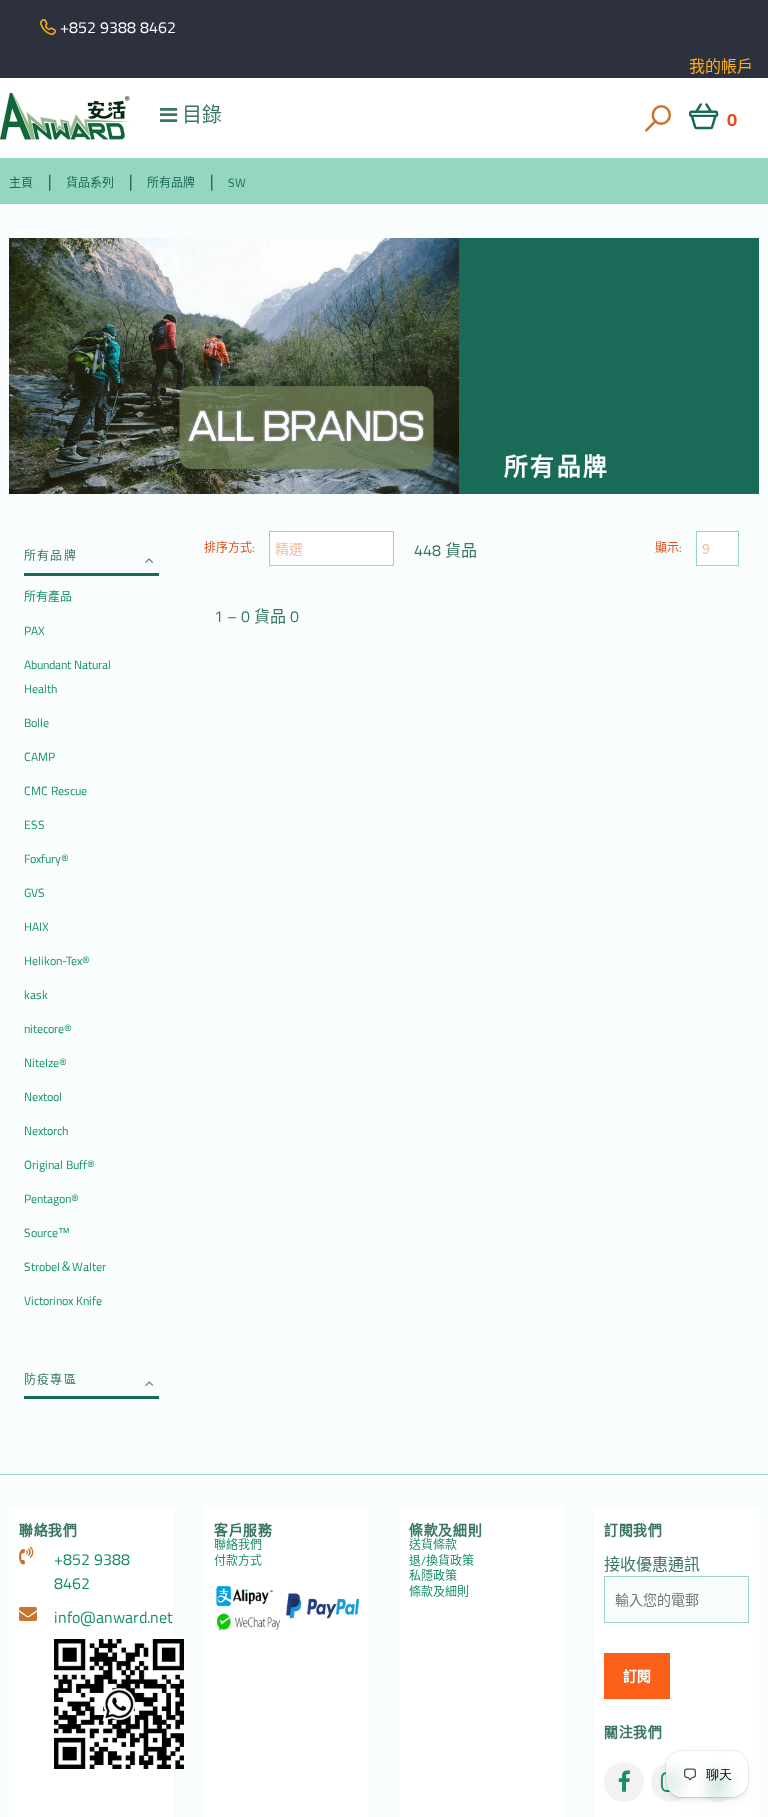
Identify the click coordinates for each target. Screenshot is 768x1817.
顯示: (668, 547)
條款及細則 (439, 1591)
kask (36, 994)
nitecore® (48, 1028)
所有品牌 (171, 182)
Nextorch (46, 1130)
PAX (34, 630)
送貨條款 (433, 1544)
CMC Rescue (55, 790)
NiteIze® (45, 1062)
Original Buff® (59, 1164)
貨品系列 (90, 182)
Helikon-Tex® (57, 960)
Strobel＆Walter (65, 1266)
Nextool (43, 1096)
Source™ (47, 1232)
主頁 (21, 182)
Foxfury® (46, 858)
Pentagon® (51, 1198)
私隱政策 (433, 1575)
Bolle (36, 722)
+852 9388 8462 (92, 1571)
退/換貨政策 (441, 1560)
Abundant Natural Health (67, 676)
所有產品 (48, 596)
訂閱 (637, 1676)
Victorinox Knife (63, 1300)
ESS (34, 824)
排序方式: (229, 547)
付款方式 (238, 1560)
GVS (34, 892)
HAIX (36, 926)
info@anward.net (109, 1617)
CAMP (39, 756)
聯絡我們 (238, 1544)
